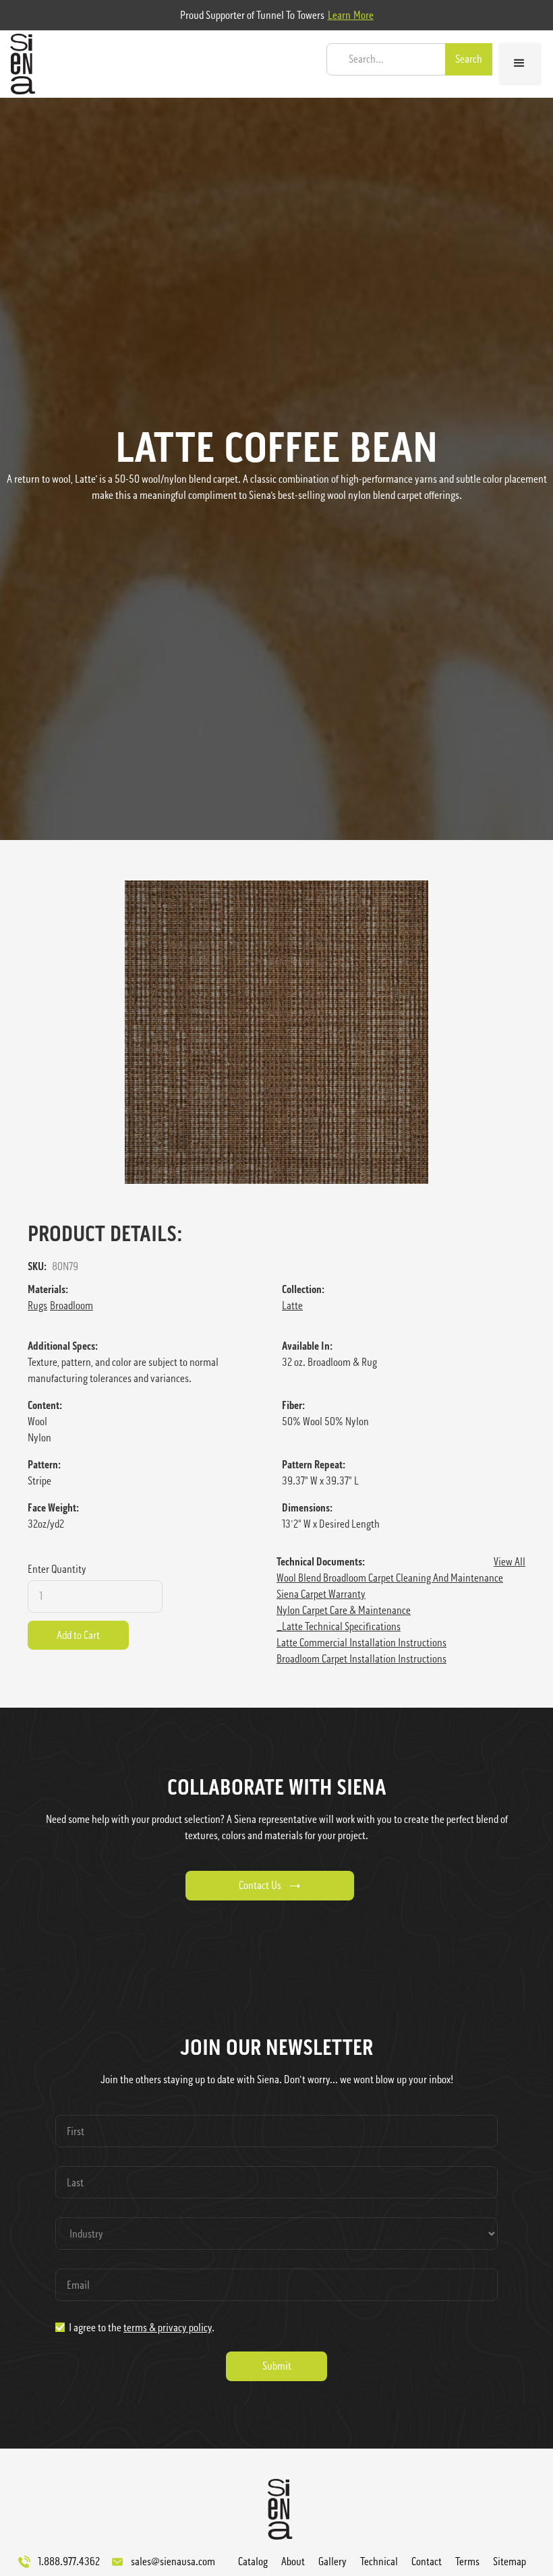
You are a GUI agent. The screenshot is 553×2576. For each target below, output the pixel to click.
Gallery (332, 2562)
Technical (379, 2562)
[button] (519, 63)
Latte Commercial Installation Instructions (361, 1643)
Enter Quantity (57, 1569)
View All (510, 1562)
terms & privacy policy (168, 2328)
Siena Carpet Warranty (321, 1594)
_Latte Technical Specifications (339, 1626)
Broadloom (71, 1306)
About (293, 2562)
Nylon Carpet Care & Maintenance (344, 1610)
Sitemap (510, 2562)
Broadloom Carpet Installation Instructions (361, 1659)
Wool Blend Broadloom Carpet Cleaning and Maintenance (390, 1578)
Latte (292, 1306)
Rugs (37, 1306)
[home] (19, 64)
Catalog (253, 2562)
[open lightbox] (276, 1032)
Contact (427, 2562)
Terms (467, 2562)
